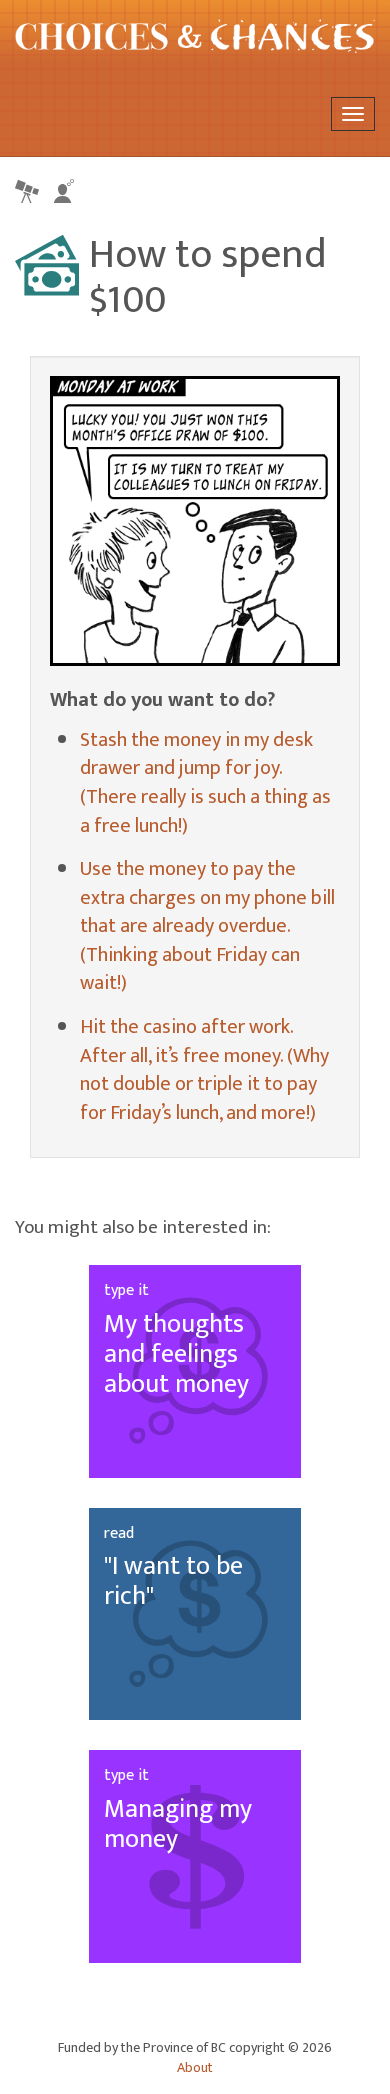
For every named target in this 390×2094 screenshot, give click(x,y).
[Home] (195, 36)
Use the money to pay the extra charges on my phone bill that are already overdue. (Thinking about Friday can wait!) (207, 926)
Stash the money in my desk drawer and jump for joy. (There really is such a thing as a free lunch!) (205, 783)
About (195, 2068)
